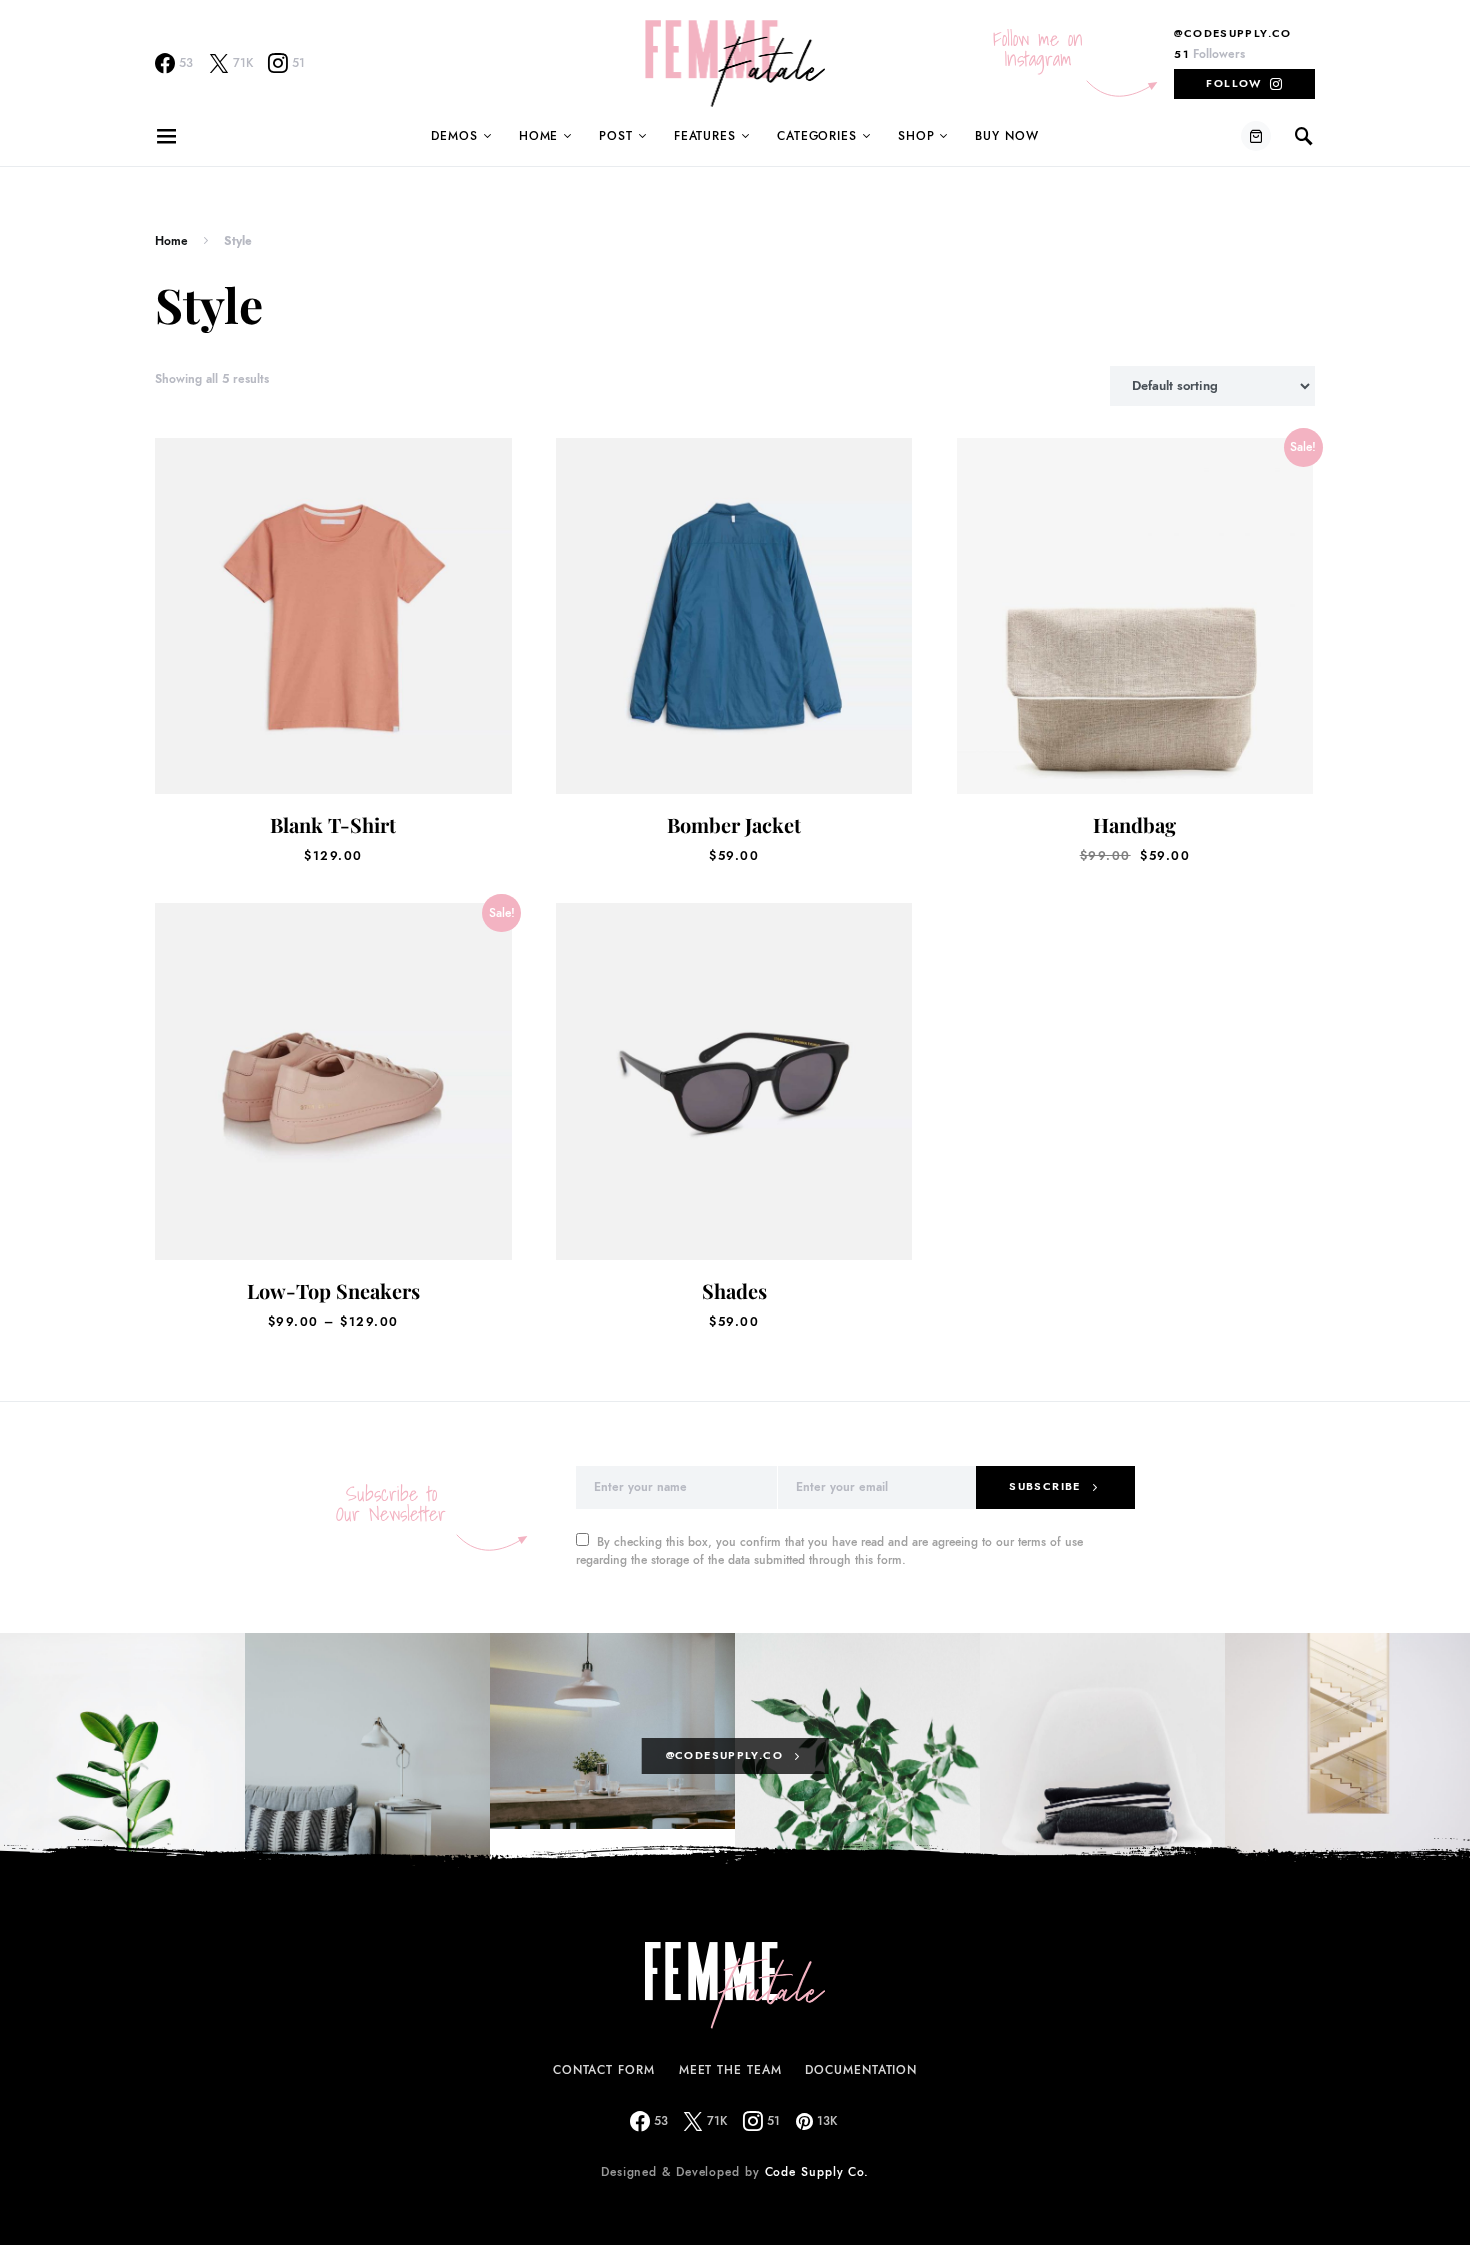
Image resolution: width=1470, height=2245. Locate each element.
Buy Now (1006, 136)
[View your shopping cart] (1256, 136)
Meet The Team (730, 2070)
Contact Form (604, 2070)
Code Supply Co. (817, 2172)
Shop (916, 136)
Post (616, 136)
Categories (817, 136)
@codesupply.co (1232, 33)
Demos (454, 136)
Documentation (861, 2070)
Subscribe (1044, 1486)
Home (539, 136)
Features (705, 136)
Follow (1233, 83)
